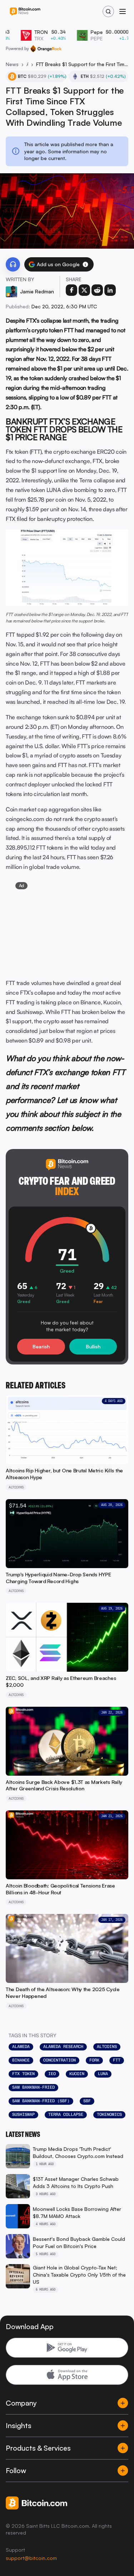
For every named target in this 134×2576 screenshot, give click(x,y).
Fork (94, 2060)
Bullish (93, 1346)
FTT (117, 2060)
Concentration (59, 2060)
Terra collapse (66, 2114)
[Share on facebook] (71, 290)
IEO (52, 2074)
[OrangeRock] (46, 49)
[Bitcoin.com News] (25, 12)
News (12, 64)
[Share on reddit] (97, 290)
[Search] (108, 11)
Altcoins (27, 64)
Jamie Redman (37, 291)
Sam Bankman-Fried (33, 2087)
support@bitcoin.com (31, 2558)
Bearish (41, 1346)
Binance (21, 2060)
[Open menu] (123, 11)
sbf (87, 2101)
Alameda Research (63, 2047)
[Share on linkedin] (110, 290)
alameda (21, 2047)
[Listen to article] (13, 264)
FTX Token (23, 2074)
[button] (85, 264)
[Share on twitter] (84, 290)
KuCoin (77, 2074)
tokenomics (109, 2114)
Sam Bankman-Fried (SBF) (41, 2101)
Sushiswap (23, 2114)
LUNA (103, 2074)
